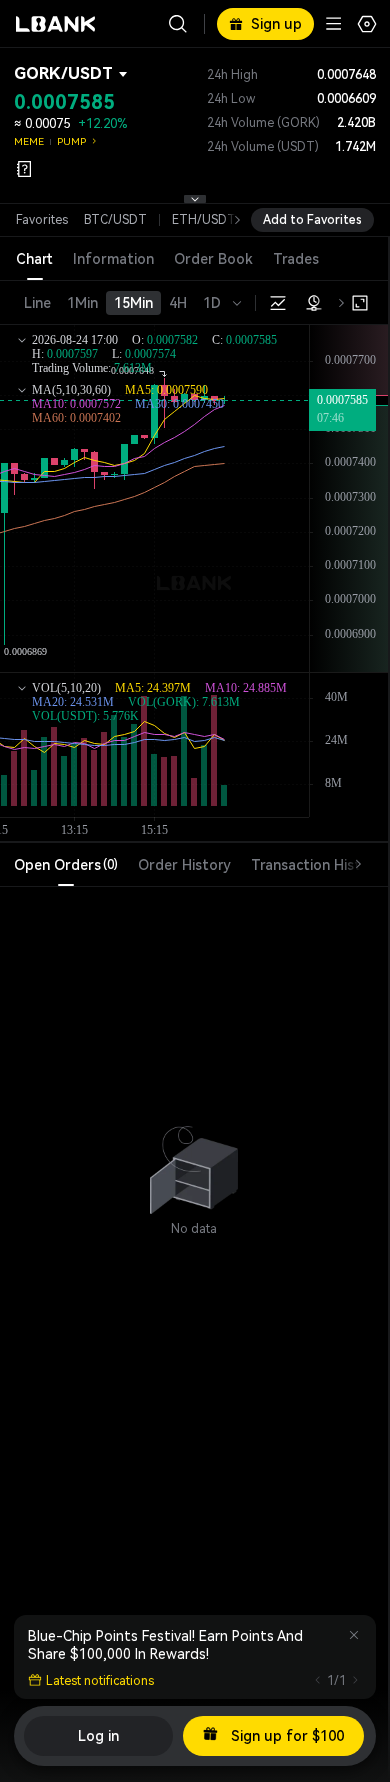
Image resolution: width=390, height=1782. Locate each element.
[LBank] (56, 24)
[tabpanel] (194, 1160)
